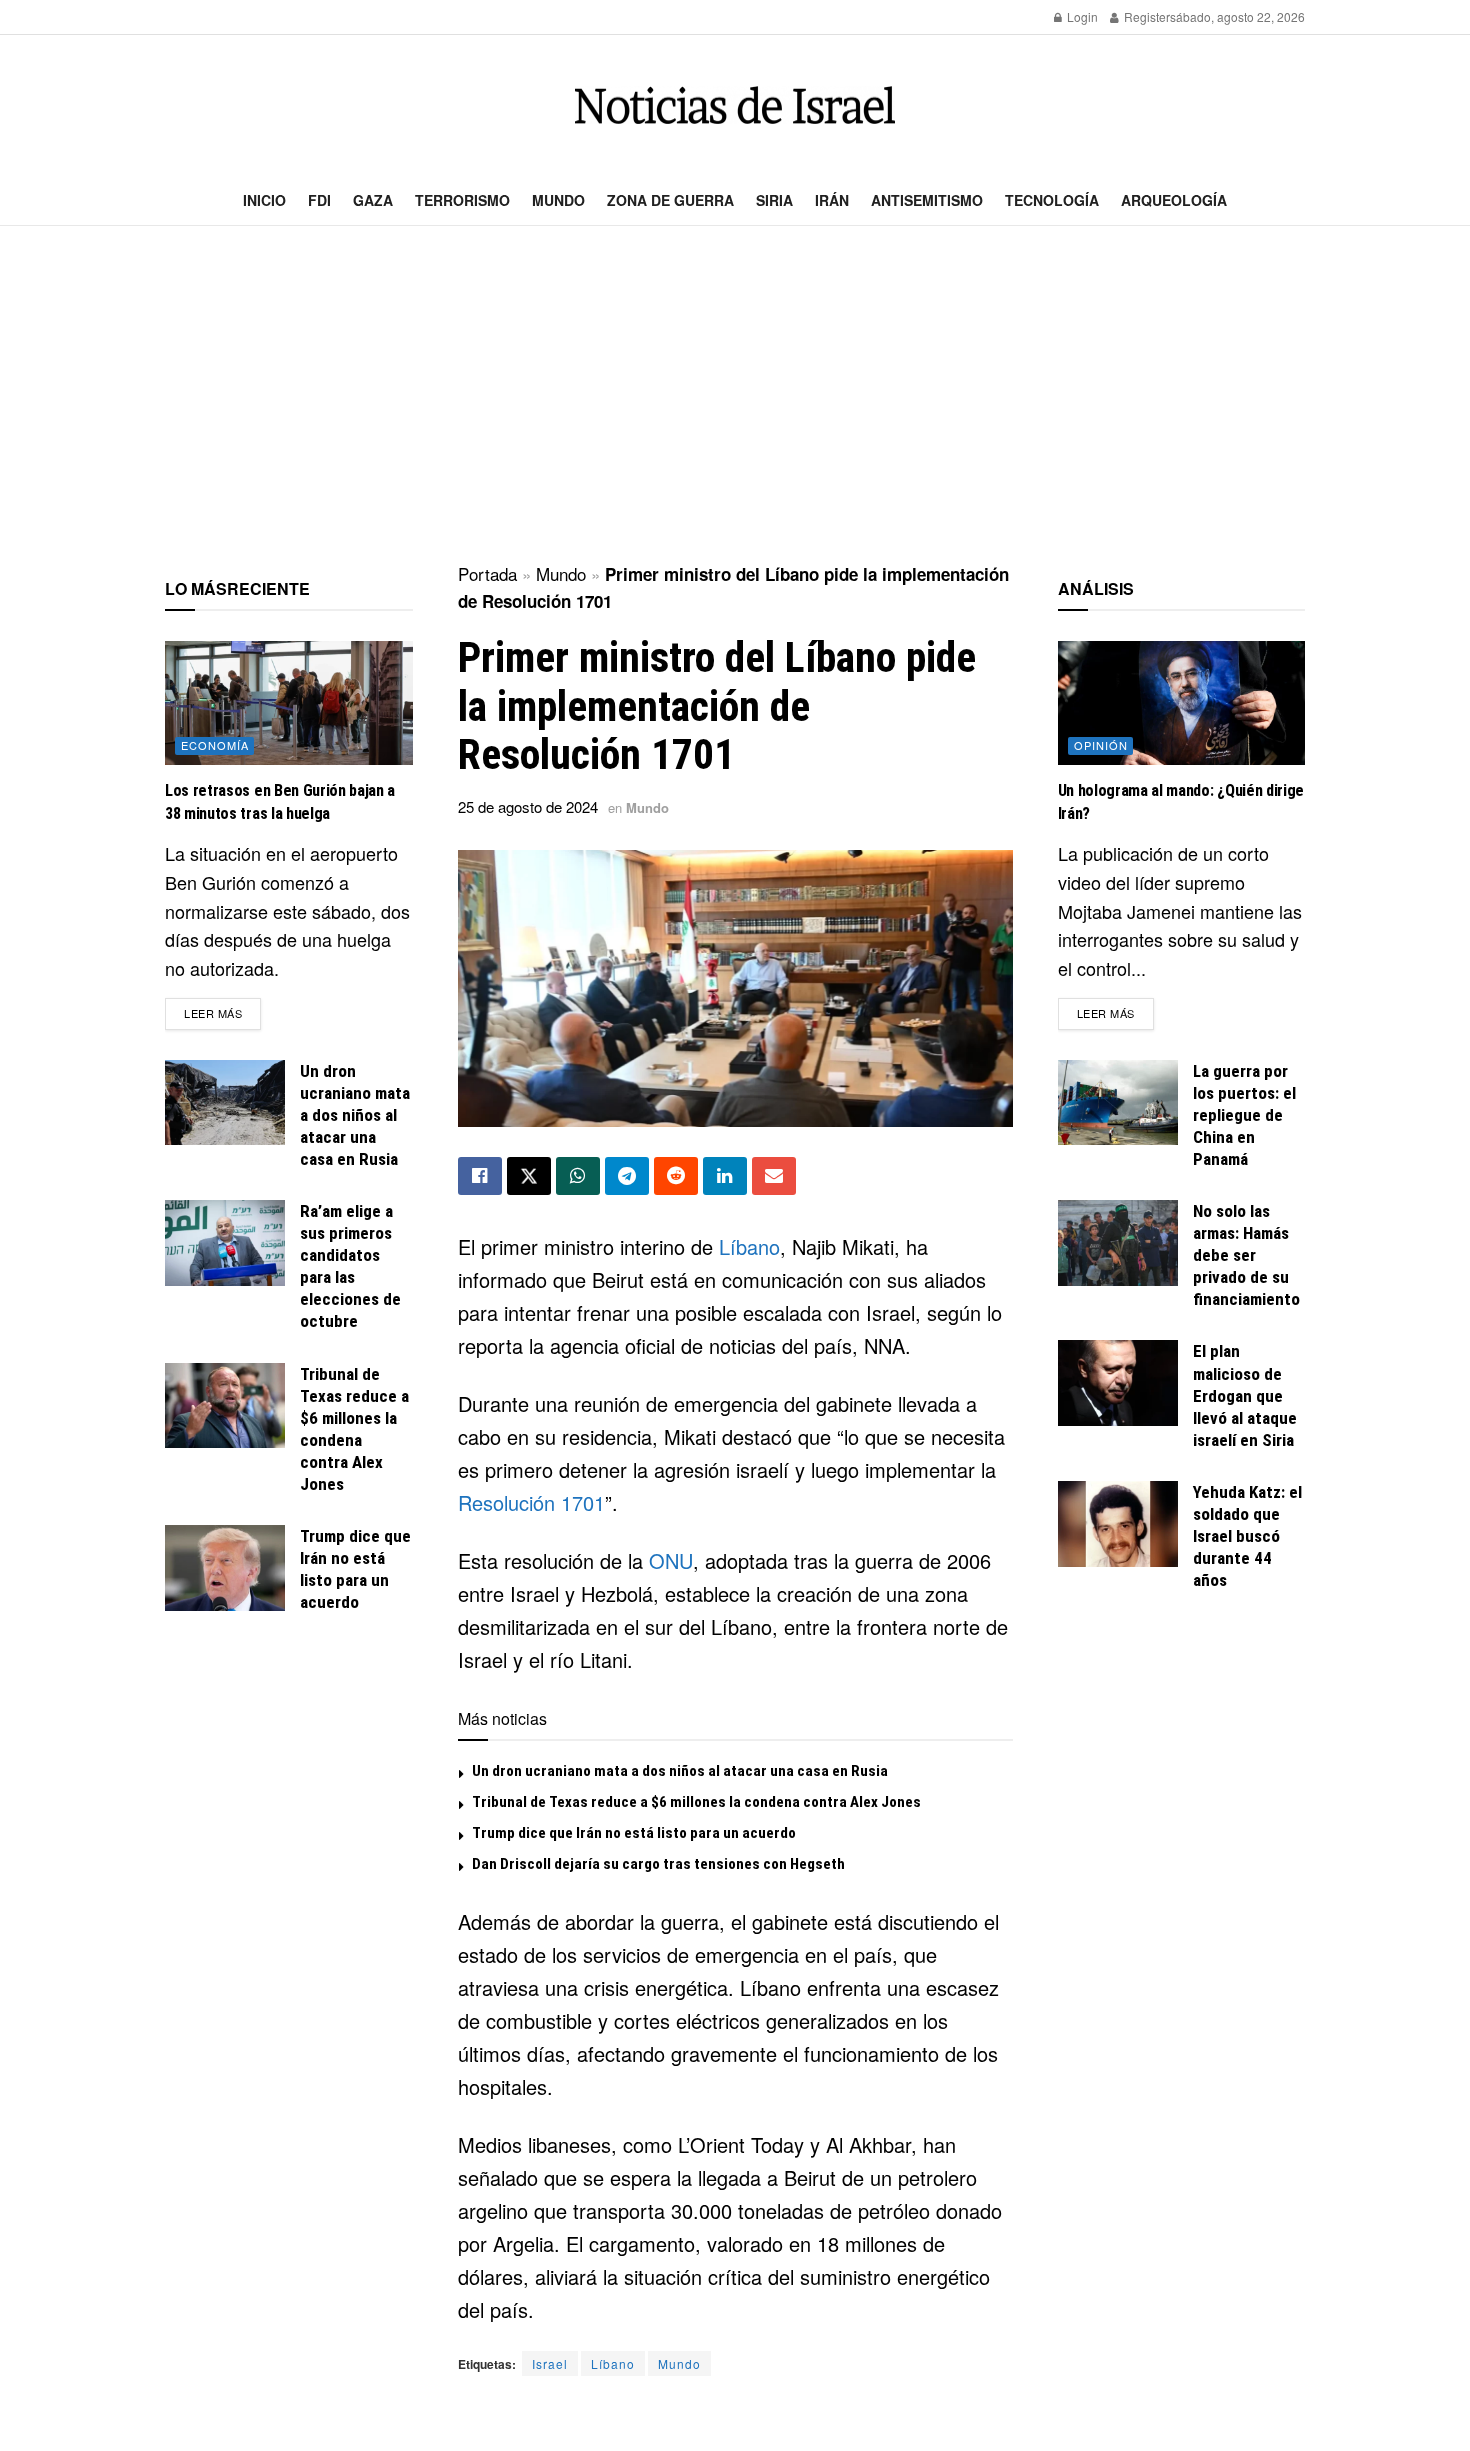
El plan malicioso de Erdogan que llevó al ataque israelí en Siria (1245, 1395)
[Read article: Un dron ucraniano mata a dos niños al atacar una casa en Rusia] (225, 1103)
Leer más (222, 1012)
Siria (774, 200)
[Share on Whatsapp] (578, 1176)
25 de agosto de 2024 (528, 806)
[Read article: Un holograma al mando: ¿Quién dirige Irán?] (1182, 703)
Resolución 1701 (531, 1502)
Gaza (373, 200)
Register (1145, 16)
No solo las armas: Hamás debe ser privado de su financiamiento (1246, 1255)
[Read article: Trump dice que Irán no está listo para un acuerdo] (225, 1568)
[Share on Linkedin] (725, 1176)
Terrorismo (462, 200)
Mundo (558, 200)
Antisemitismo (927, 200)
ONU (671, 1560)
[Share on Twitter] (529, 1176)
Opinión (1101, 745)
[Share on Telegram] (627, 1176)
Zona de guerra (670, 200)
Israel (550, 2363)
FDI (319, 200)
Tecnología (1052, 200)
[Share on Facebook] (480, 1176)
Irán (832, 200)
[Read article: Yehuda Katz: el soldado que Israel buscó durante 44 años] (1118, 1524)
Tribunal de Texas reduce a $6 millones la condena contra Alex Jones (696, 1802)
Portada (487, 573)
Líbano (749, 1246)
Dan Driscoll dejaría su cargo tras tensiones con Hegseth (658, 1864)
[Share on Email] (774, 1176)
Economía (215, 745)
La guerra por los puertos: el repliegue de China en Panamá (1244, 1115)
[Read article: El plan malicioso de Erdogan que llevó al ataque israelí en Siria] (1118, 1383)
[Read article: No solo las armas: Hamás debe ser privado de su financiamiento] (1118, 1243)
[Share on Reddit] (676, 1176)
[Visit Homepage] (735, 105)
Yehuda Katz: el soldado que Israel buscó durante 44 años (1247, 1536)
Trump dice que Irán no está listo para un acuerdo (634, 1833)
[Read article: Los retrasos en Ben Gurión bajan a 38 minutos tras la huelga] (289, 703)
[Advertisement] (735, 396)
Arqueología (1174, 200)
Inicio (264, 200)
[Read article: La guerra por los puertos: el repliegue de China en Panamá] (1118, 1103)
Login (1081, 16)
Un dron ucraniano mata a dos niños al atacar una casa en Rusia (680, 1771)
